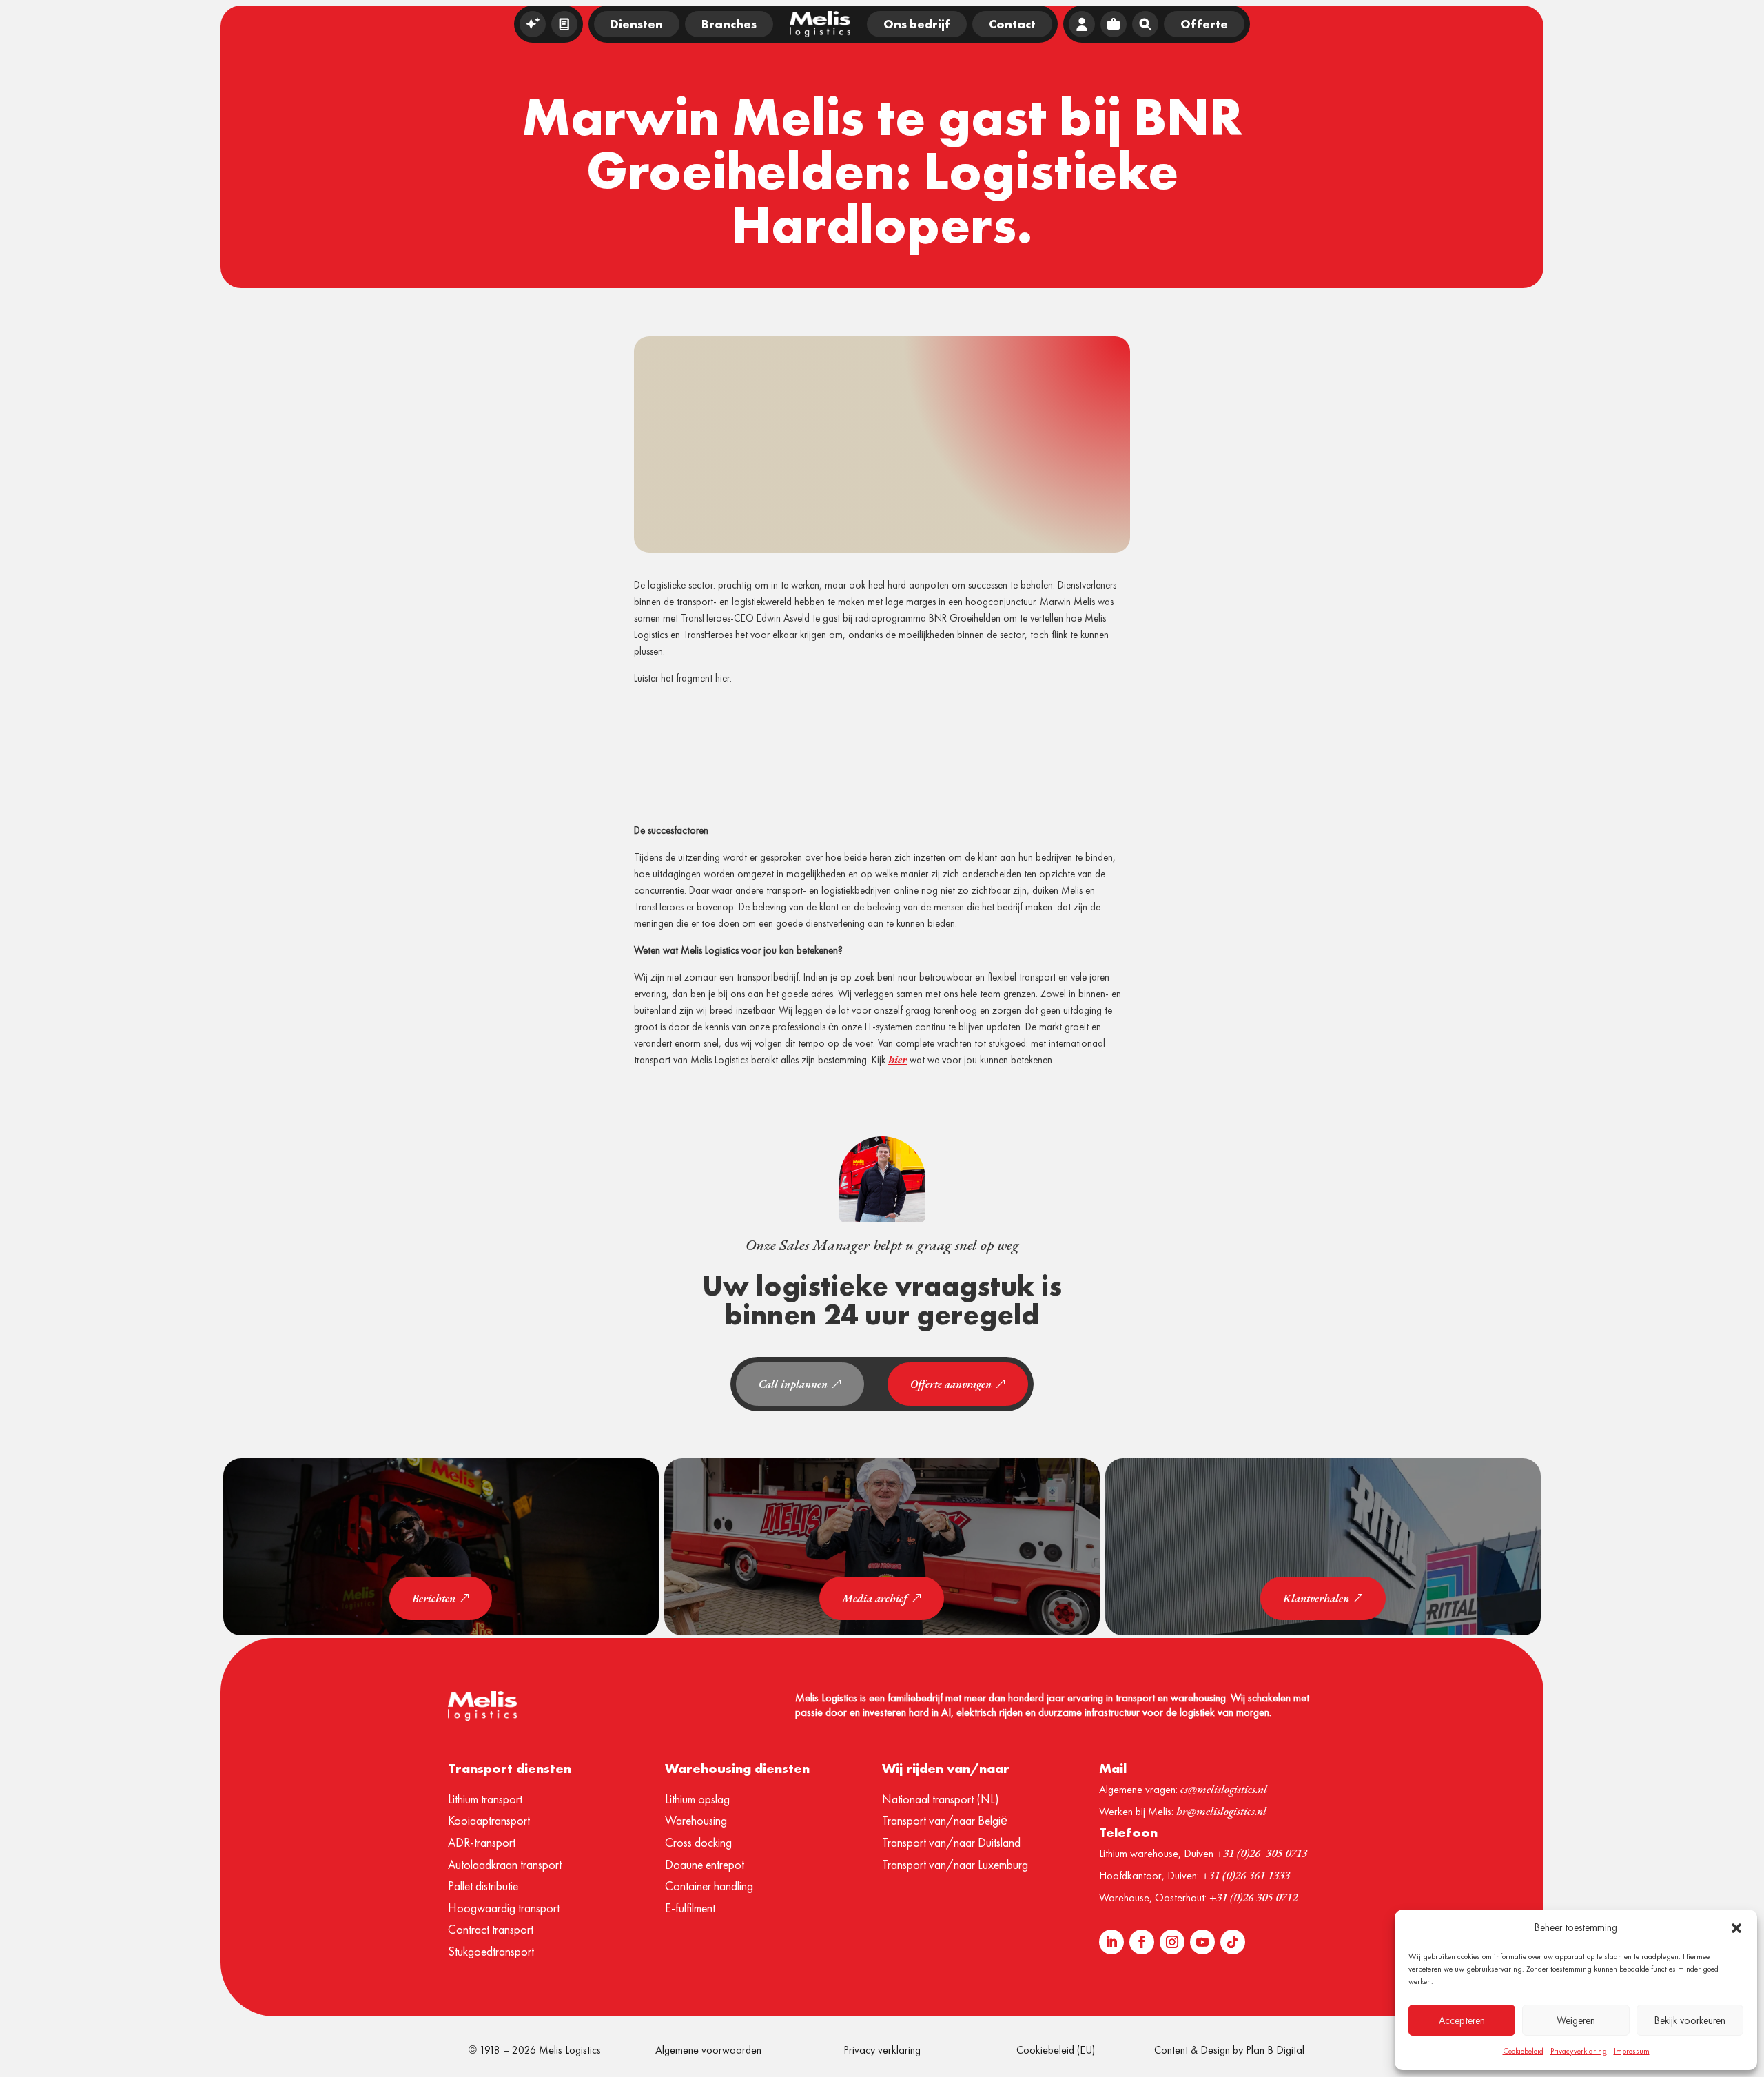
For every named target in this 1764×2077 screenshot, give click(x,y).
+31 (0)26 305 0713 (1262, 1853)
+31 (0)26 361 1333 (1246, 1875)
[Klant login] (1082, 24)
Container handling (709, 1886)
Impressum (1632, 2051)
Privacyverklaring (1579, 2051)
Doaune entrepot (705, 1864)
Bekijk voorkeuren (1690, 2020)
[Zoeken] (1145, 24)
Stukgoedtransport (491, 1951)
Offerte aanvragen (951, 1384)
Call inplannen (793, 1384)
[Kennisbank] (564, 24)
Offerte (1204, 24)
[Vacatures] (1114, 24)
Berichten (434, 1598)
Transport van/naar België (945, 1820)
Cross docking (698, 1842)
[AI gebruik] (533, 24)
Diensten (637, 24)
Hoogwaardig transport (504, 1908)
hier (898, 1060)
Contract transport (491, 1929)
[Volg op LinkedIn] (1111, 1942)
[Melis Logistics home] (820, 24)
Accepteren (1462, 2020)
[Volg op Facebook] (1142, 1942)
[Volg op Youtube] (1202, 1942)
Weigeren (1576, 2020)
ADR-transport (482, 1842)
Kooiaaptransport (489, 1820)
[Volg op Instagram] (1172, 1942)
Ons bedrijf (917, 24)
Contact (1012, 24)
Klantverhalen (1316, 1598)
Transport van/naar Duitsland (951, 1842)
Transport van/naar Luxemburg (955, 1864)
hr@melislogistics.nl (1221, 1811)
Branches (729, 24)
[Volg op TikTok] (1233, 1942)
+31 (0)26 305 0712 (1253, 1897)
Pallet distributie (483, 1886)
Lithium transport (485, 1799)
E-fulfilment (690, 1908)
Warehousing (696, 1820)
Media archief (875, 1598)
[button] (1736, 1928)
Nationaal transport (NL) (941, 1799)
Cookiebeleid (1523, 2051)
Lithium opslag (697, 1799)
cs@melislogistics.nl (1224, 1789)
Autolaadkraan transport (505, 1864)
